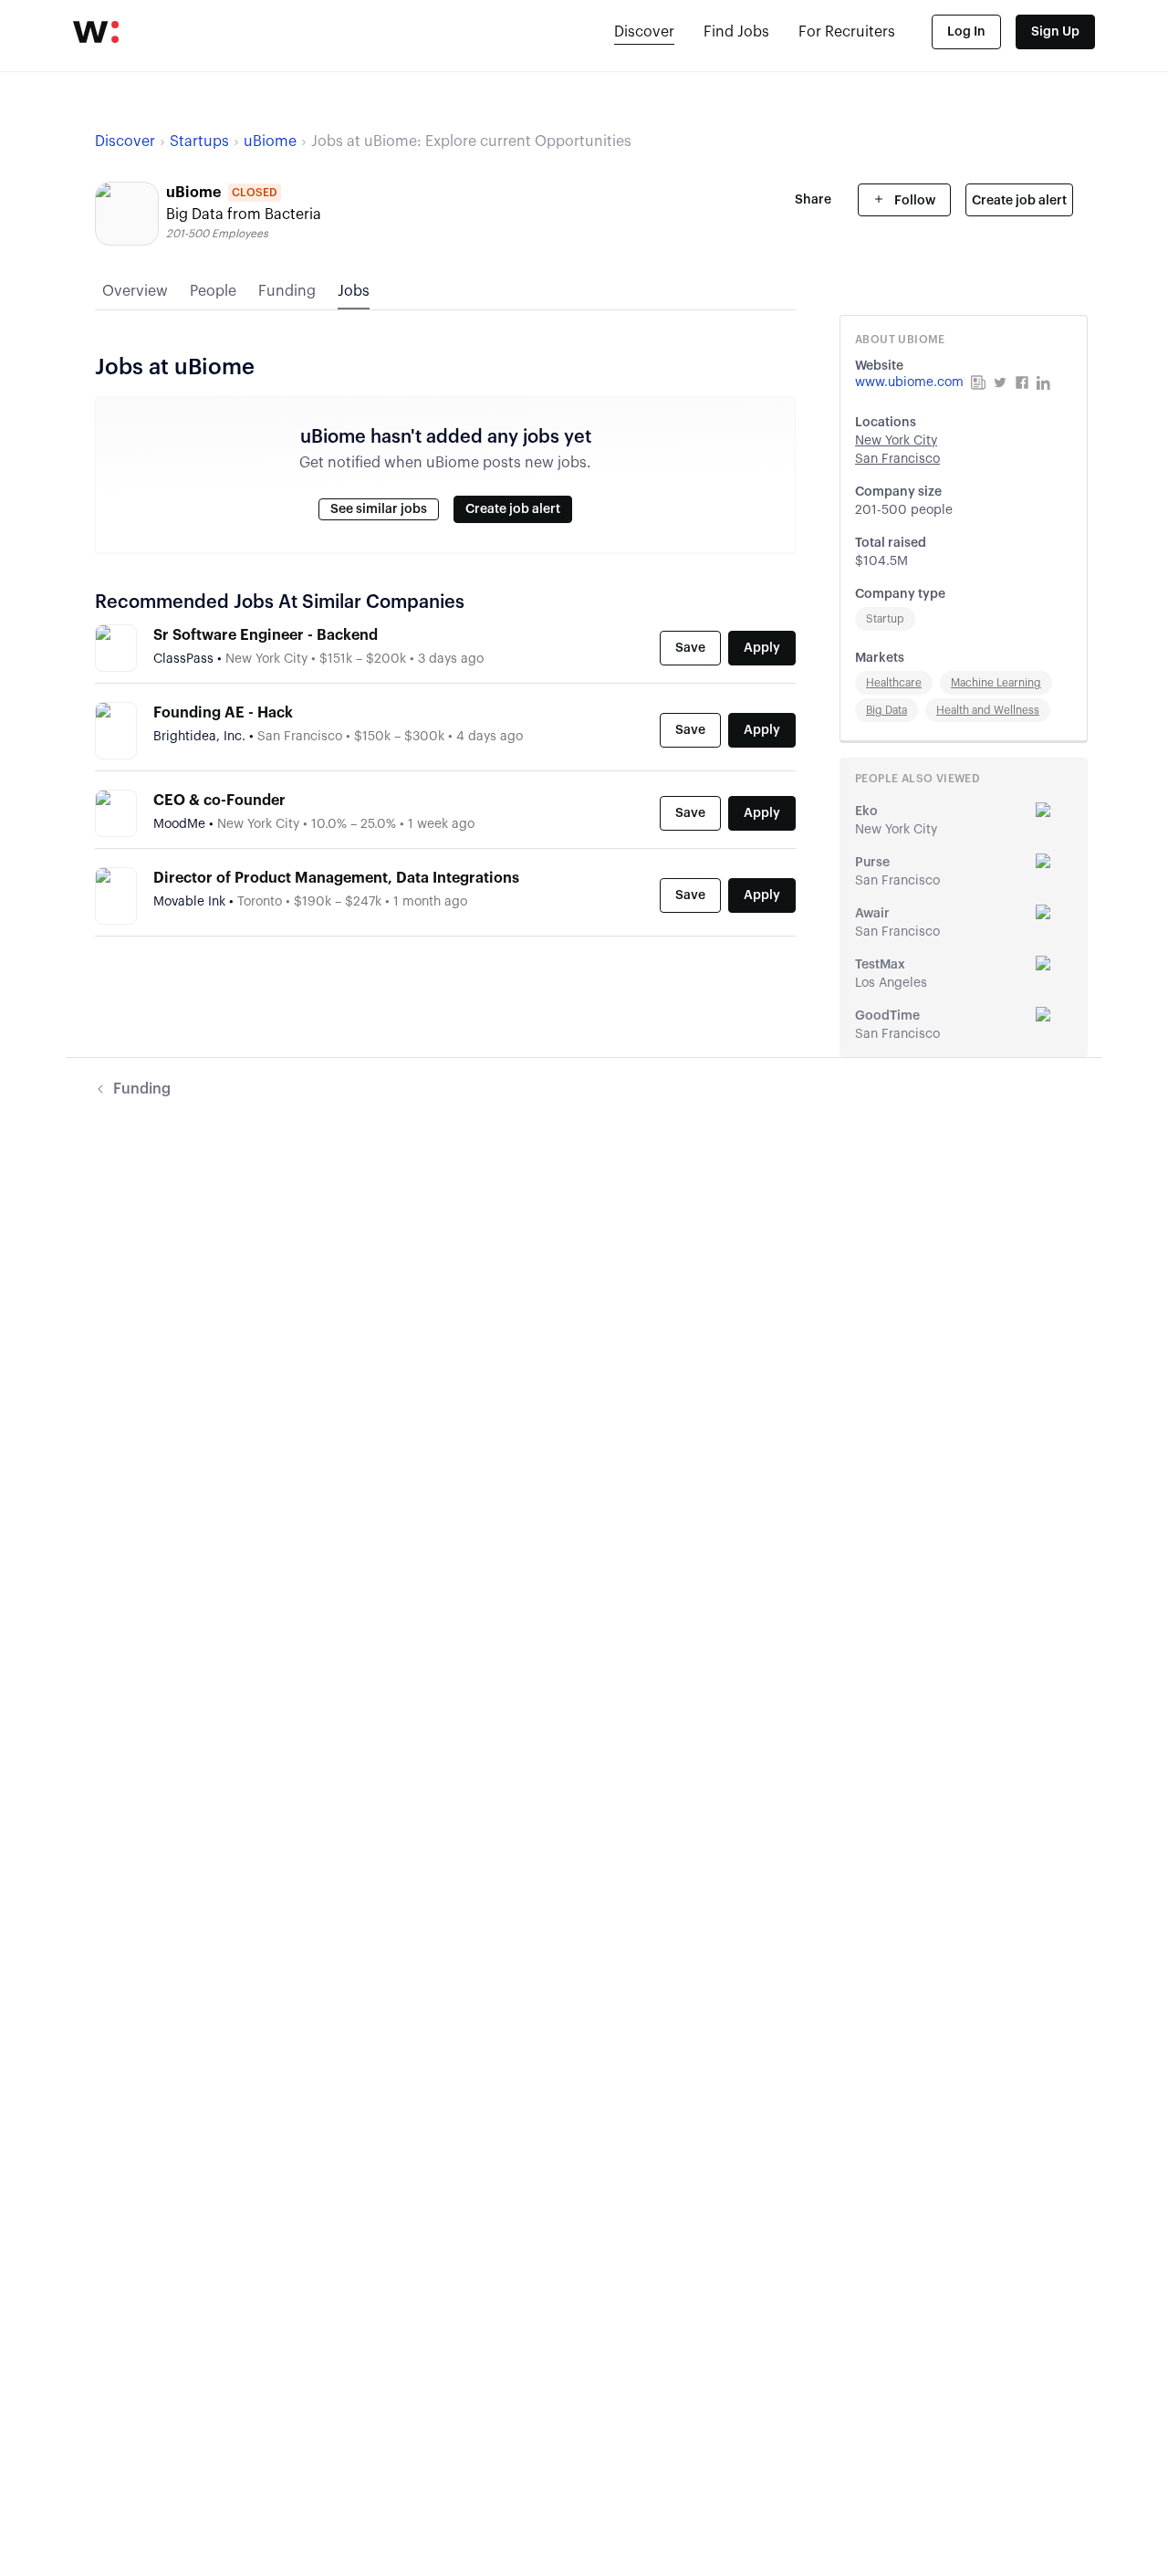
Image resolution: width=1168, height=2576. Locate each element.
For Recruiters (847, 32)
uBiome (270, 141)
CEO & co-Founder (219, 801)
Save (690, 648)
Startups (199, 141)
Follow (913, 201)
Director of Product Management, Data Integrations (336, 878)
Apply (762, 648)
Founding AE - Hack (223, 713)
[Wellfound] (96, 32)
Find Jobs (736, 32)
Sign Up (1055, 32)
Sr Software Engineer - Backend (266, 635)
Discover (644, 32)
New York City (896, 441)
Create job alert (1019, 201)
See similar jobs (379, 509)
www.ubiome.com (909, 382)
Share (813, 200)
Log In (966, 32)
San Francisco (897, 459)
